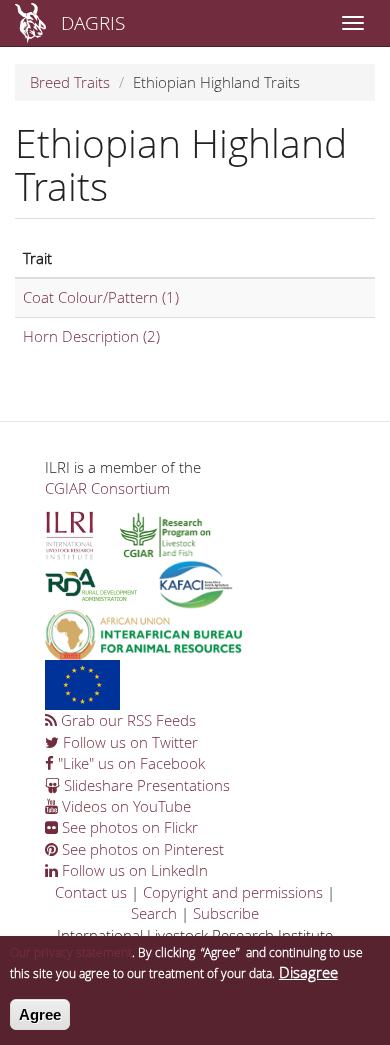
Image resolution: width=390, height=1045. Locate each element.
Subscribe (226, 913)
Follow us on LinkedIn (133, 870)
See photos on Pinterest (141, 849)
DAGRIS (93, 22)
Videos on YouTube (124, 806)
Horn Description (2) (91, 336)
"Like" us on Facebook (129, 763)
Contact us (91, 892)
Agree (40, 1014)
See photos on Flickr (128, 827)
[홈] (30, 23)
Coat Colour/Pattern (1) (101, 297)
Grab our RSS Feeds (126, 720)
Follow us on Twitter (128, 742)
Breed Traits (70, 82)
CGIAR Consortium (107, 488)
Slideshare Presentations (145, 785)
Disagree (308, 972)
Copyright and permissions (233, 892)
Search (154, 913)
